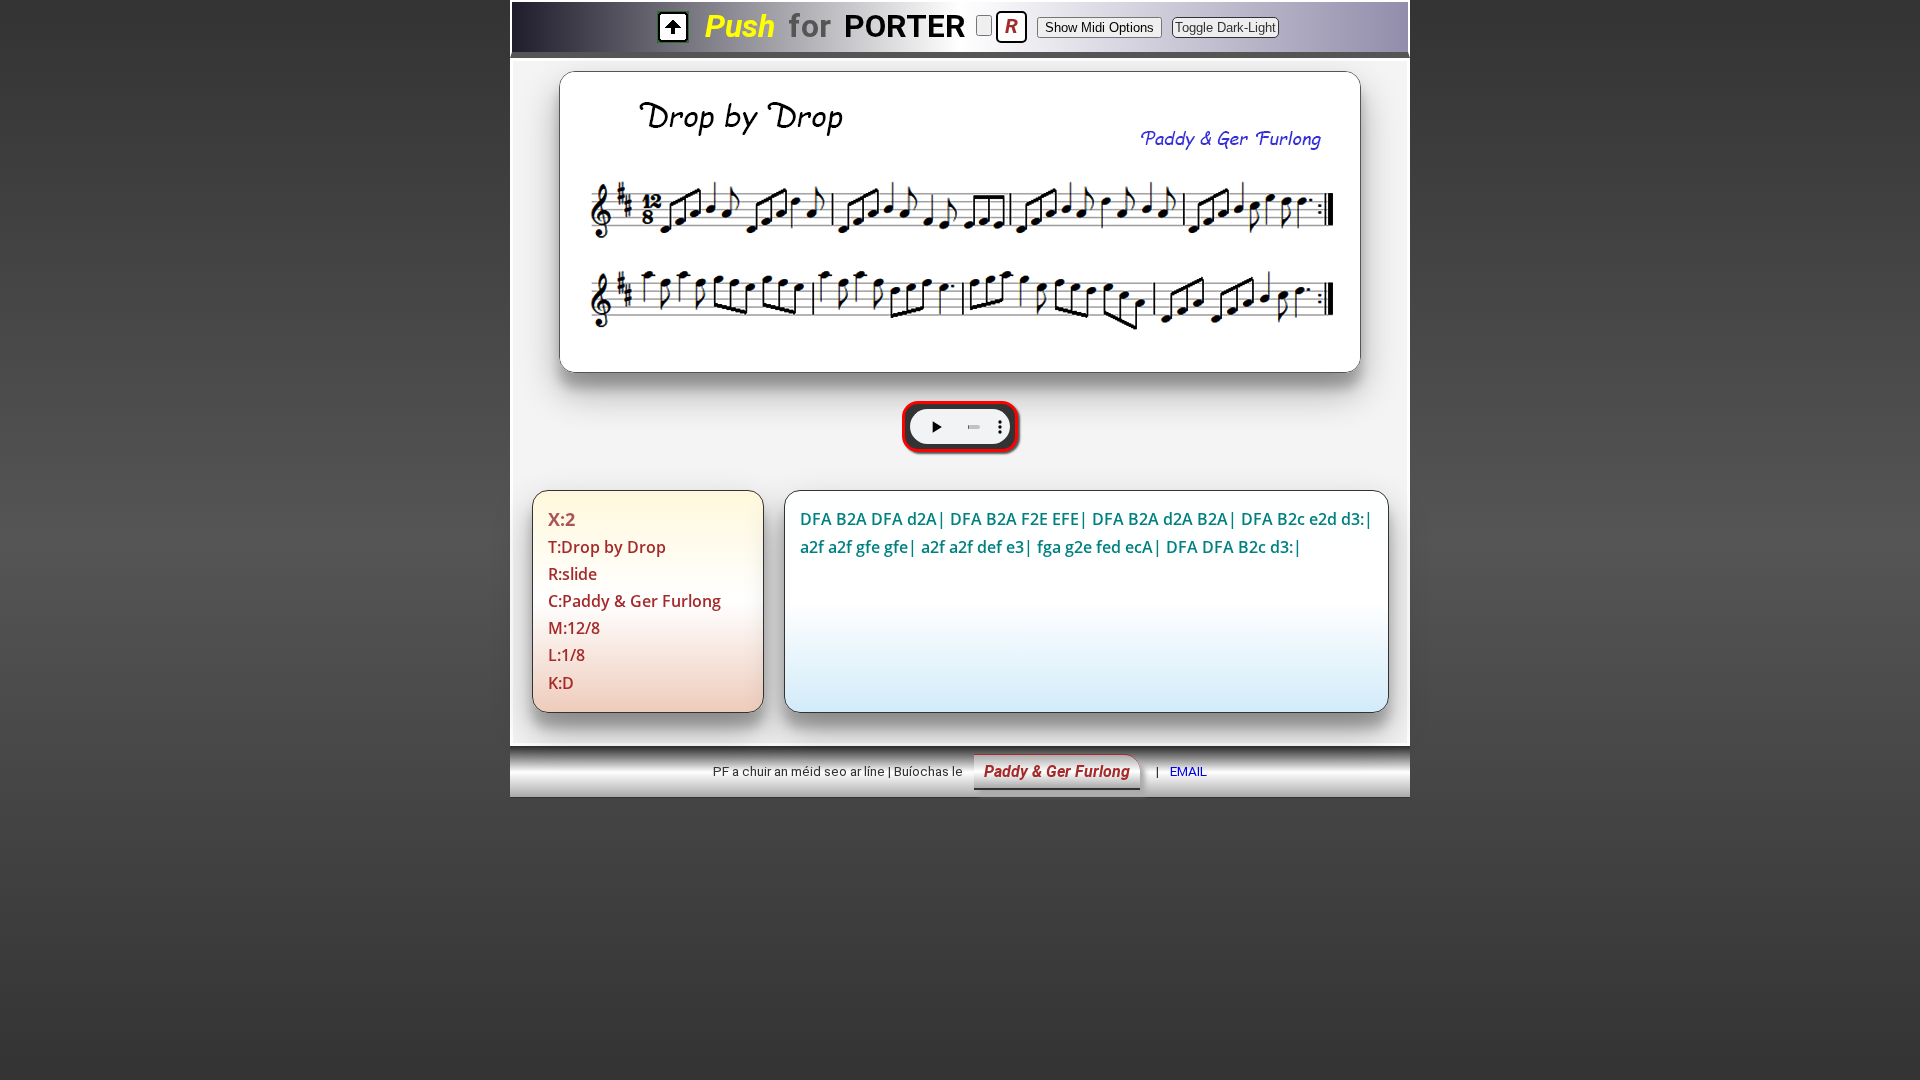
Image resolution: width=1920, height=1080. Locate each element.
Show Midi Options (1099, 27)
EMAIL (1188, 771)
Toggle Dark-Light (1225, 27)
